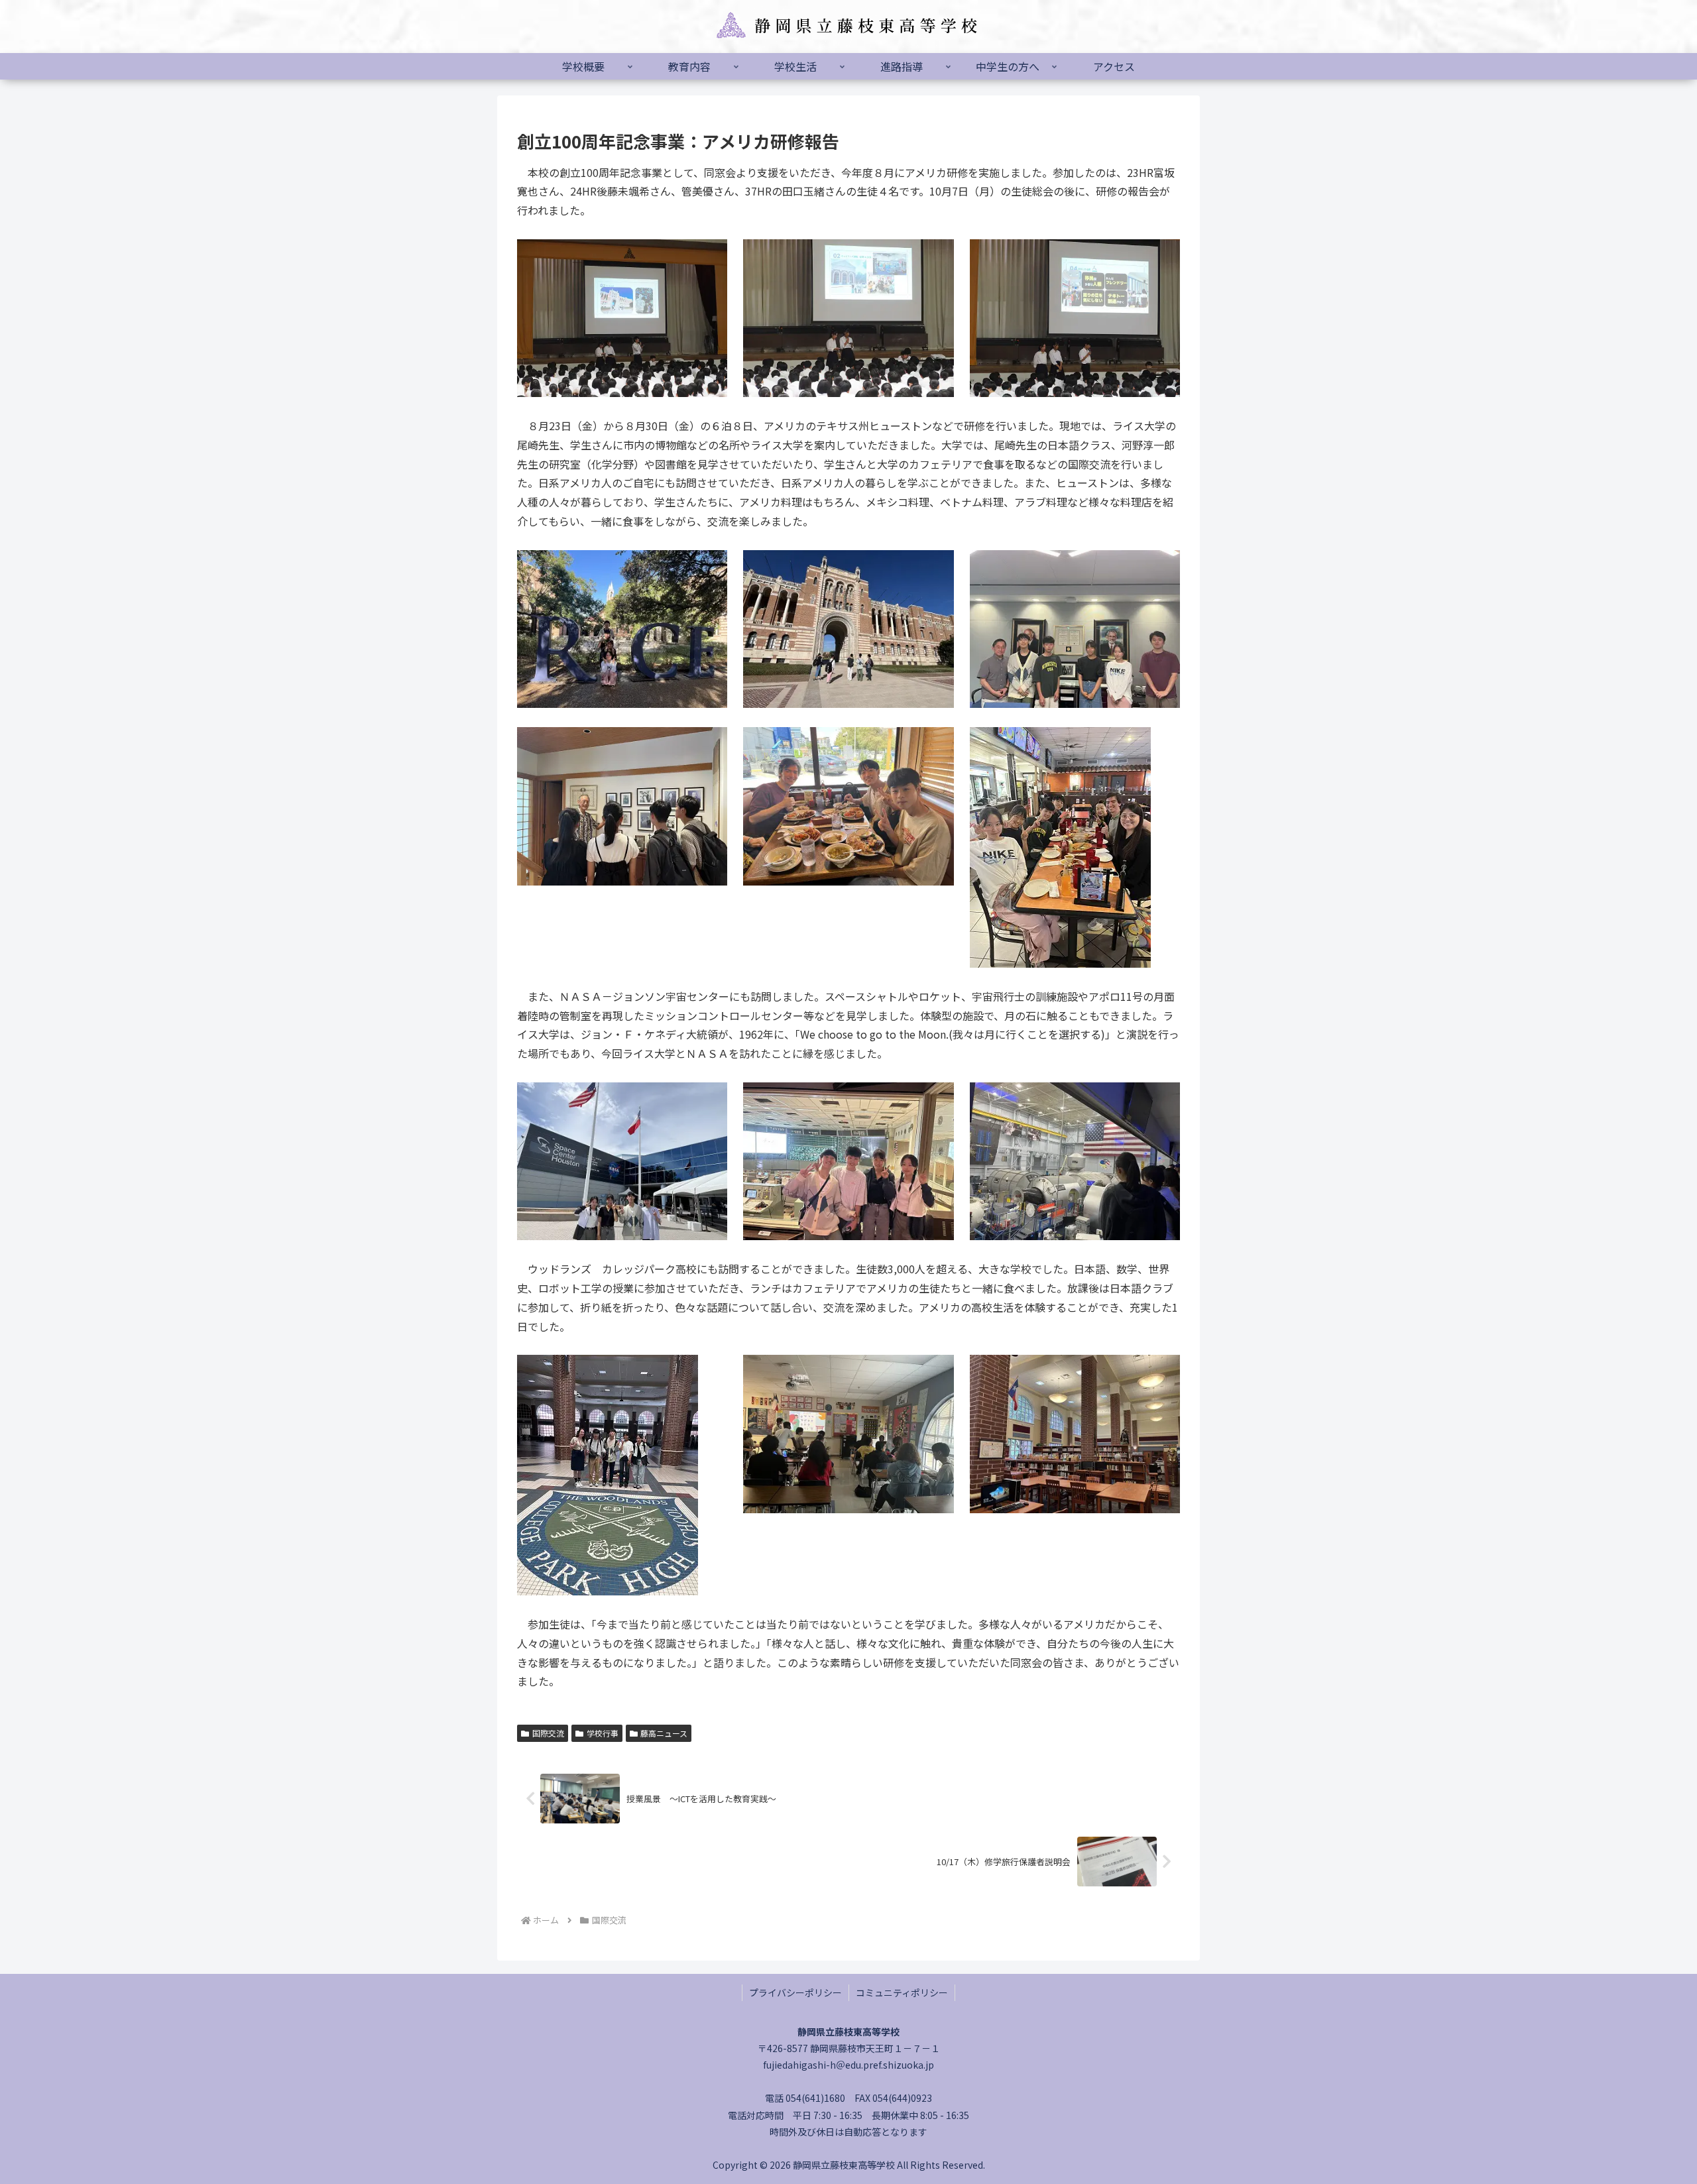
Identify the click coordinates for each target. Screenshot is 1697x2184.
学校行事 (603, 1733)
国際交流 (548, 1733)
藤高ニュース (664, 1733)
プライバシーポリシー (795, 1992)
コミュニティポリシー (902, 1992)
